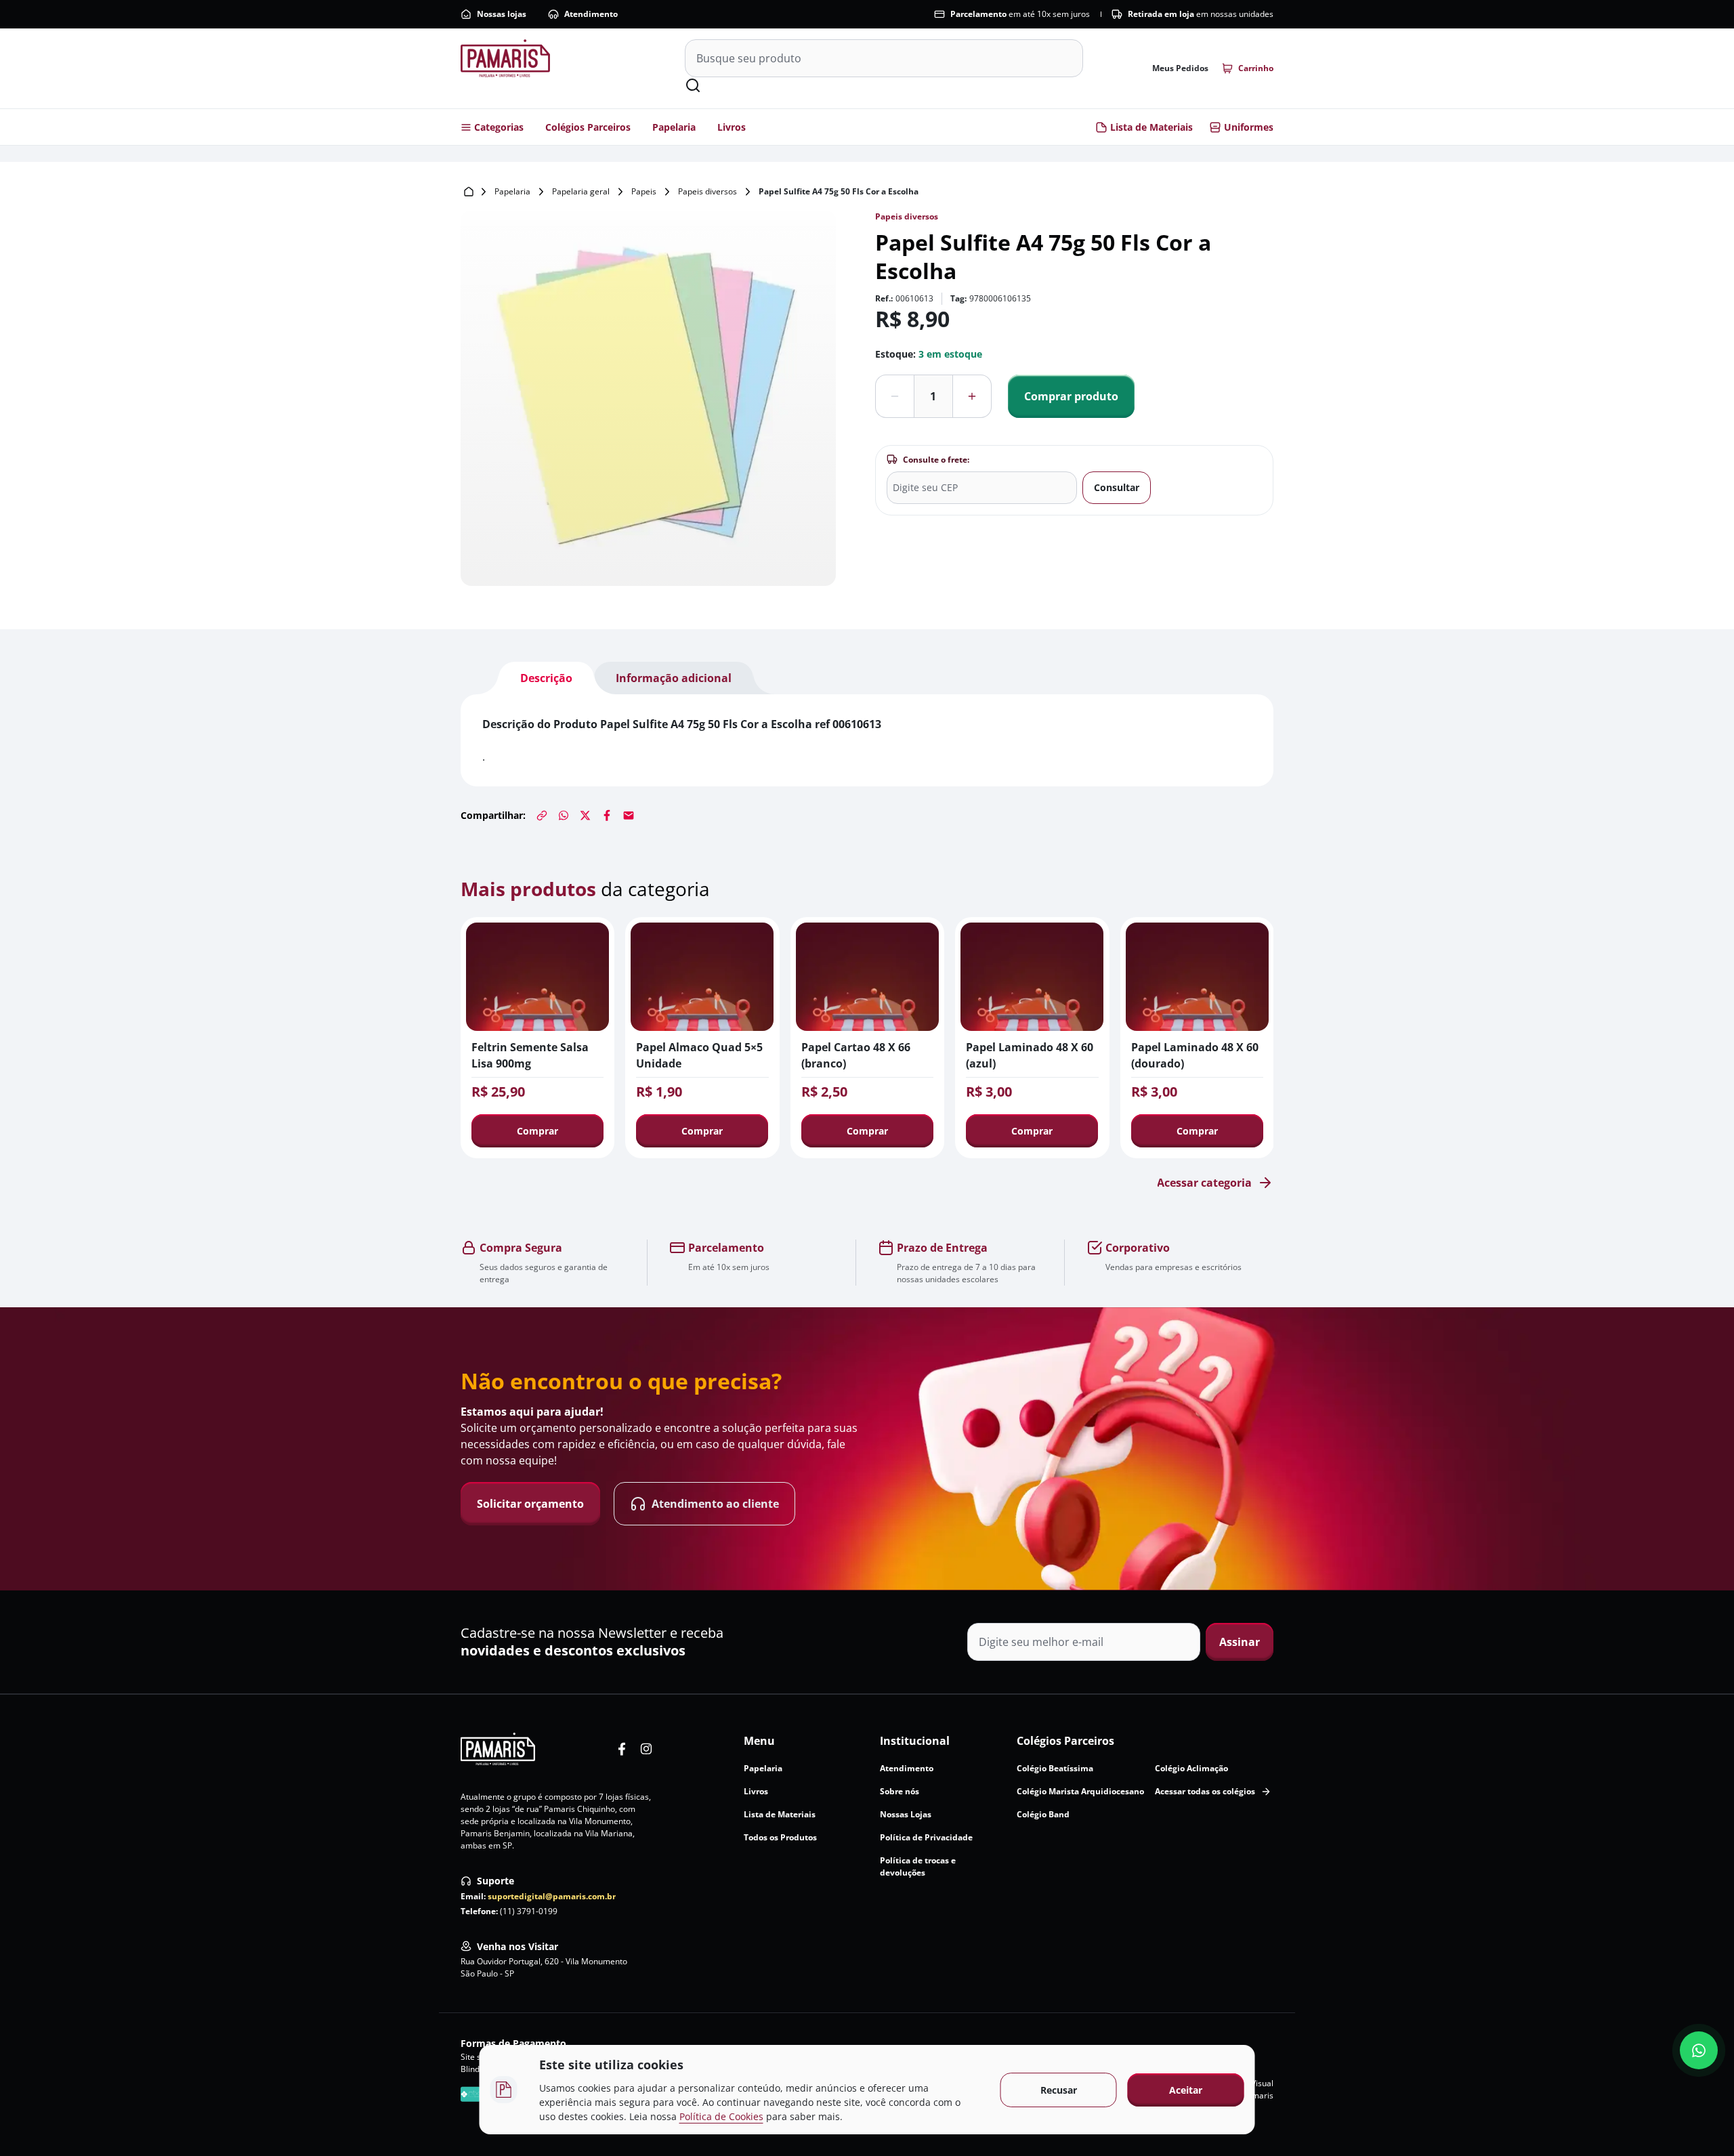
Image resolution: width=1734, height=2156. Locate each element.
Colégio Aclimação (1191, 1768)
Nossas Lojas (906, 1814)
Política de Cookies (721, 2116)
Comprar (537, 1131)
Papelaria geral (581, 191)
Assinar (1240, 1642)
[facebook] (622, 1749)
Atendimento (591, 14)
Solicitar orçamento (530, 1504)
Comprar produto (1071, 396)
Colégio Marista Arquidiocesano (1080, 1791)
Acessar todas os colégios (1205, 1791)
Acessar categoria (1204, 1183)
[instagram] (646, 1749)
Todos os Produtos (780, 1837)
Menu (759, 1741)
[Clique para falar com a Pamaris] (1699, 2050)
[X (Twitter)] (585, 816)
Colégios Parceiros (588, 127)
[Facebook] (607, 816)
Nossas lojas (502, 14)
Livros (732, 127)
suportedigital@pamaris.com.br (552, 1896)
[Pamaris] (498, 1749)
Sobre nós (900, 1791)
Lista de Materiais (1151, 127)
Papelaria (674, 127)
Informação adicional (674, 678)
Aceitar (1186, 2090)
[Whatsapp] (564, 816)
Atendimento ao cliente (715, 1504)
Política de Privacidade (926, 1837)
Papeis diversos (707, 191)
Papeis (644, 191)
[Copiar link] (542, 816)
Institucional (915, 1741)
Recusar (1059, 2090)
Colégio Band (1043, 1814)
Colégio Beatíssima (1055, 1768)
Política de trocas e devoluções (918, 1866)
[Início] (469, 192)
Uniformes (1249, 127)
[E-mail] (629, 816)
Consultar (1117, 487)
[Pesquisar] (693, 85)
